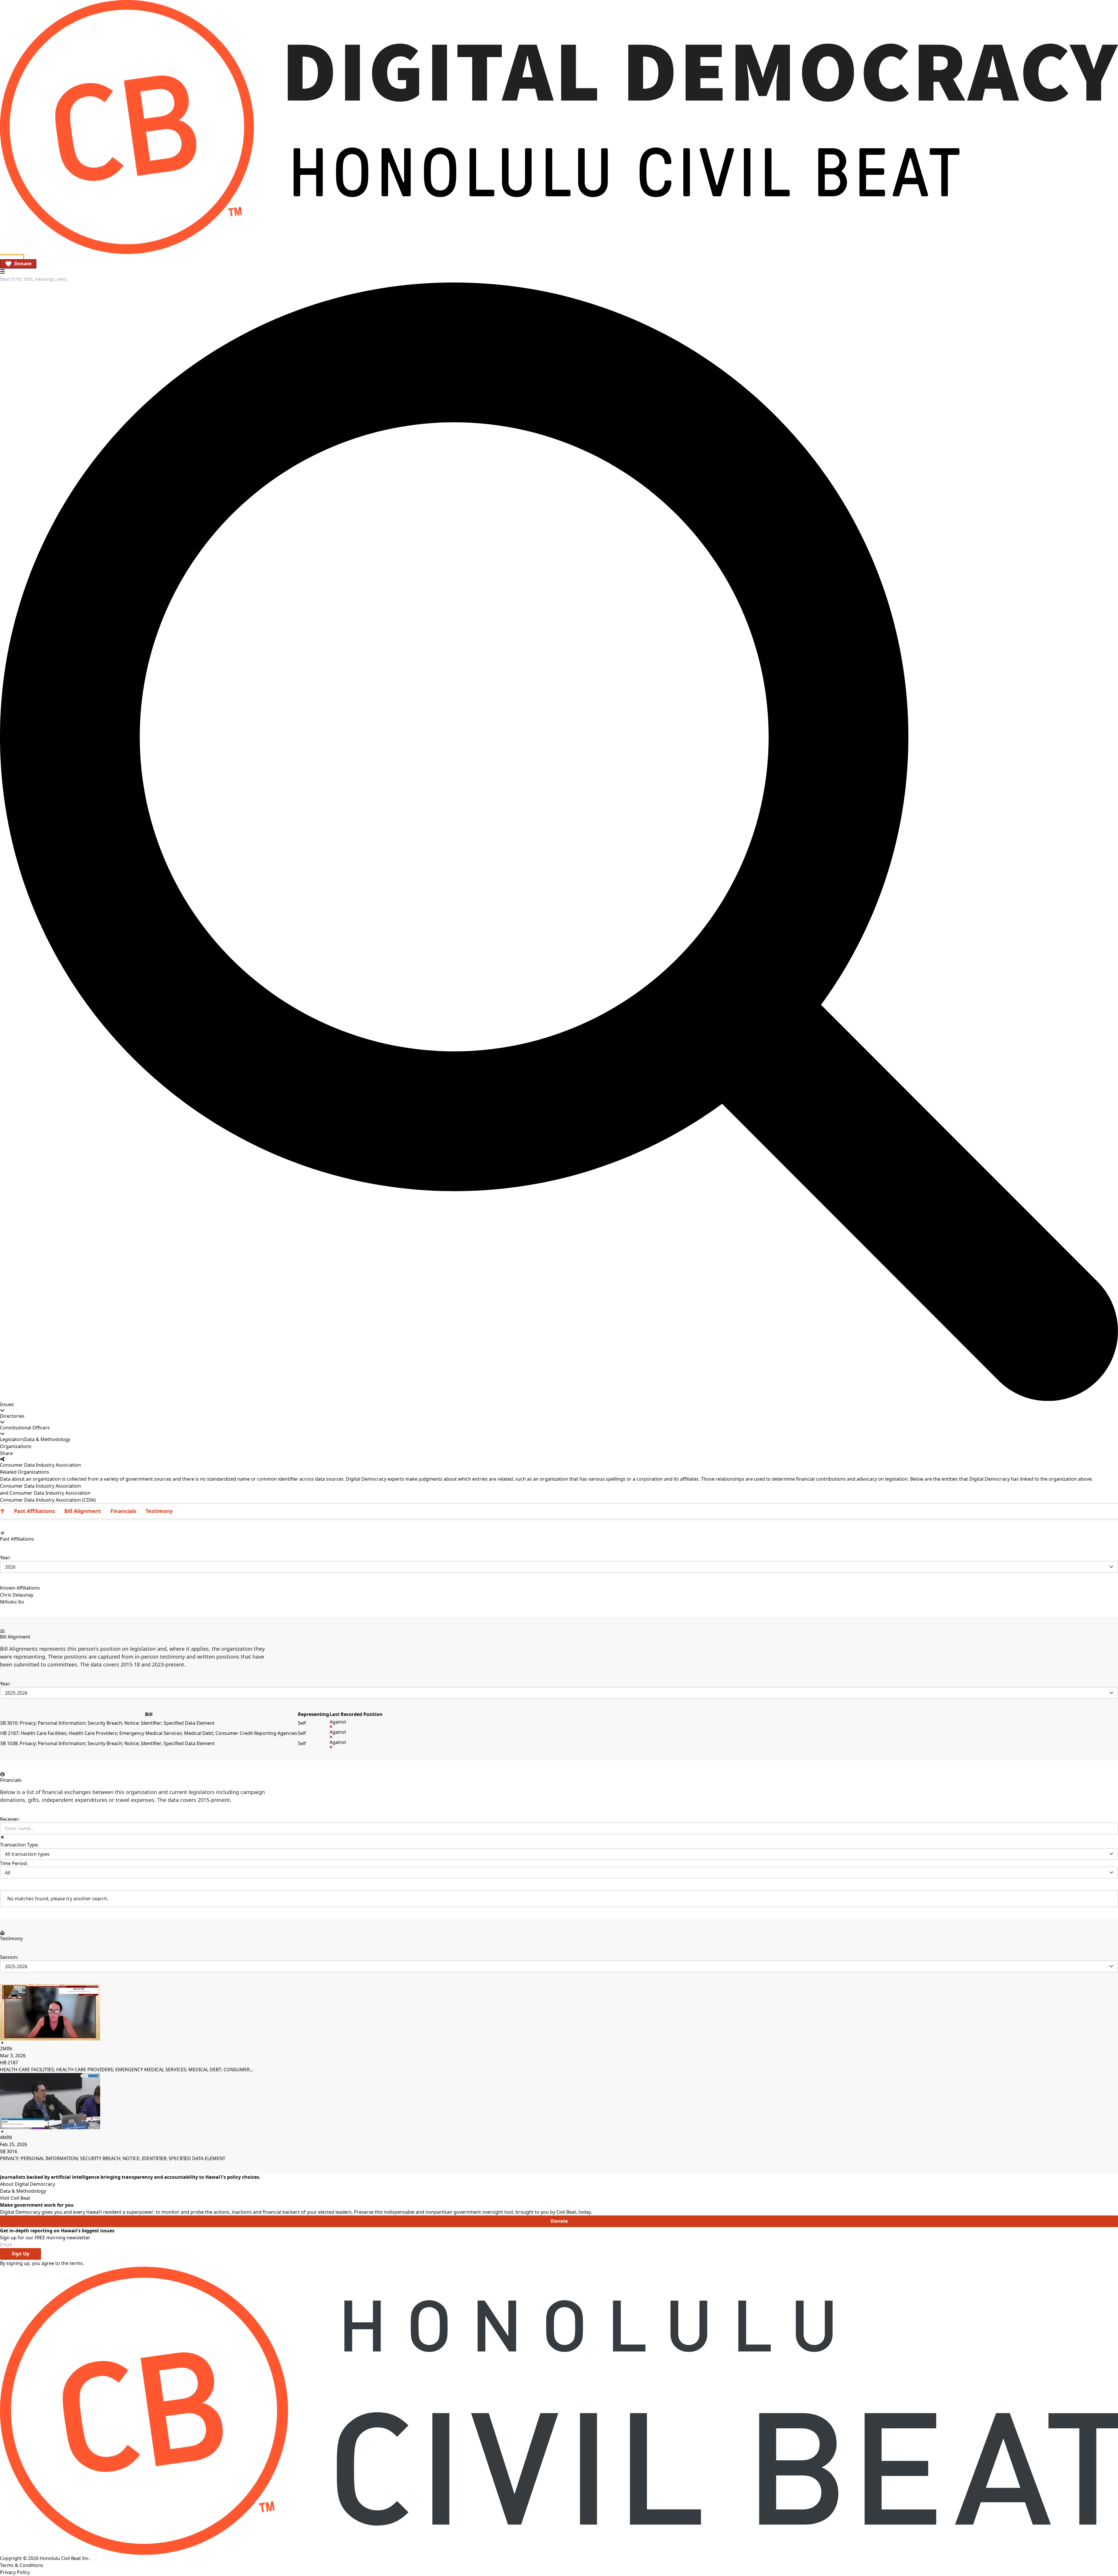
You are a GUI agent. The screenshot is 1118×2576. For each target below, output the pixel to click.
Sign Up (21, 2254)
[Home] (559, 127)
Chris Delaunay (17, 1595)
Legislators (12, 1439)
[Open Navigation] (2, 271)
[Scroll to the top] (2, 1511)
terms (76, 2263)
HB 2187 (9, 2063)
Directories (12, 1416)
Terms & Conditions (22, 2565)
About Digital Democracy (28, 2184)
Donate (23, 264)
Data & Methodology (47, 1439)
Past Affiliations (35, 1511)
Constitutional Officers (25, 1428)
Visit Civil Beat (15, 2198)
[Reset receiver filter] (2, 1837)
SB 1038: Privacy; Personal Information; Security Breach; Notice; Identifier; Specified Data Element (107, 1743)
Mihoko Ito (12, 1602)
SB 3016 (9, 2151)
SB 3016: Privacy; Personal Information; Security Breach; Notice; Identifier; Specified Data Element (107, 1723)
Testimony (159, 1511)
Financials (123, 1511)
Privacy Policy (15, 2572)
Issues (7, 1404)
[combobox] (34, 279)
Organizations (16, 1446)
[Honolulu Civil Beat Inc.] (559, 2411)
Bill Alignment (83, 1511)
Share (6, 1453)
